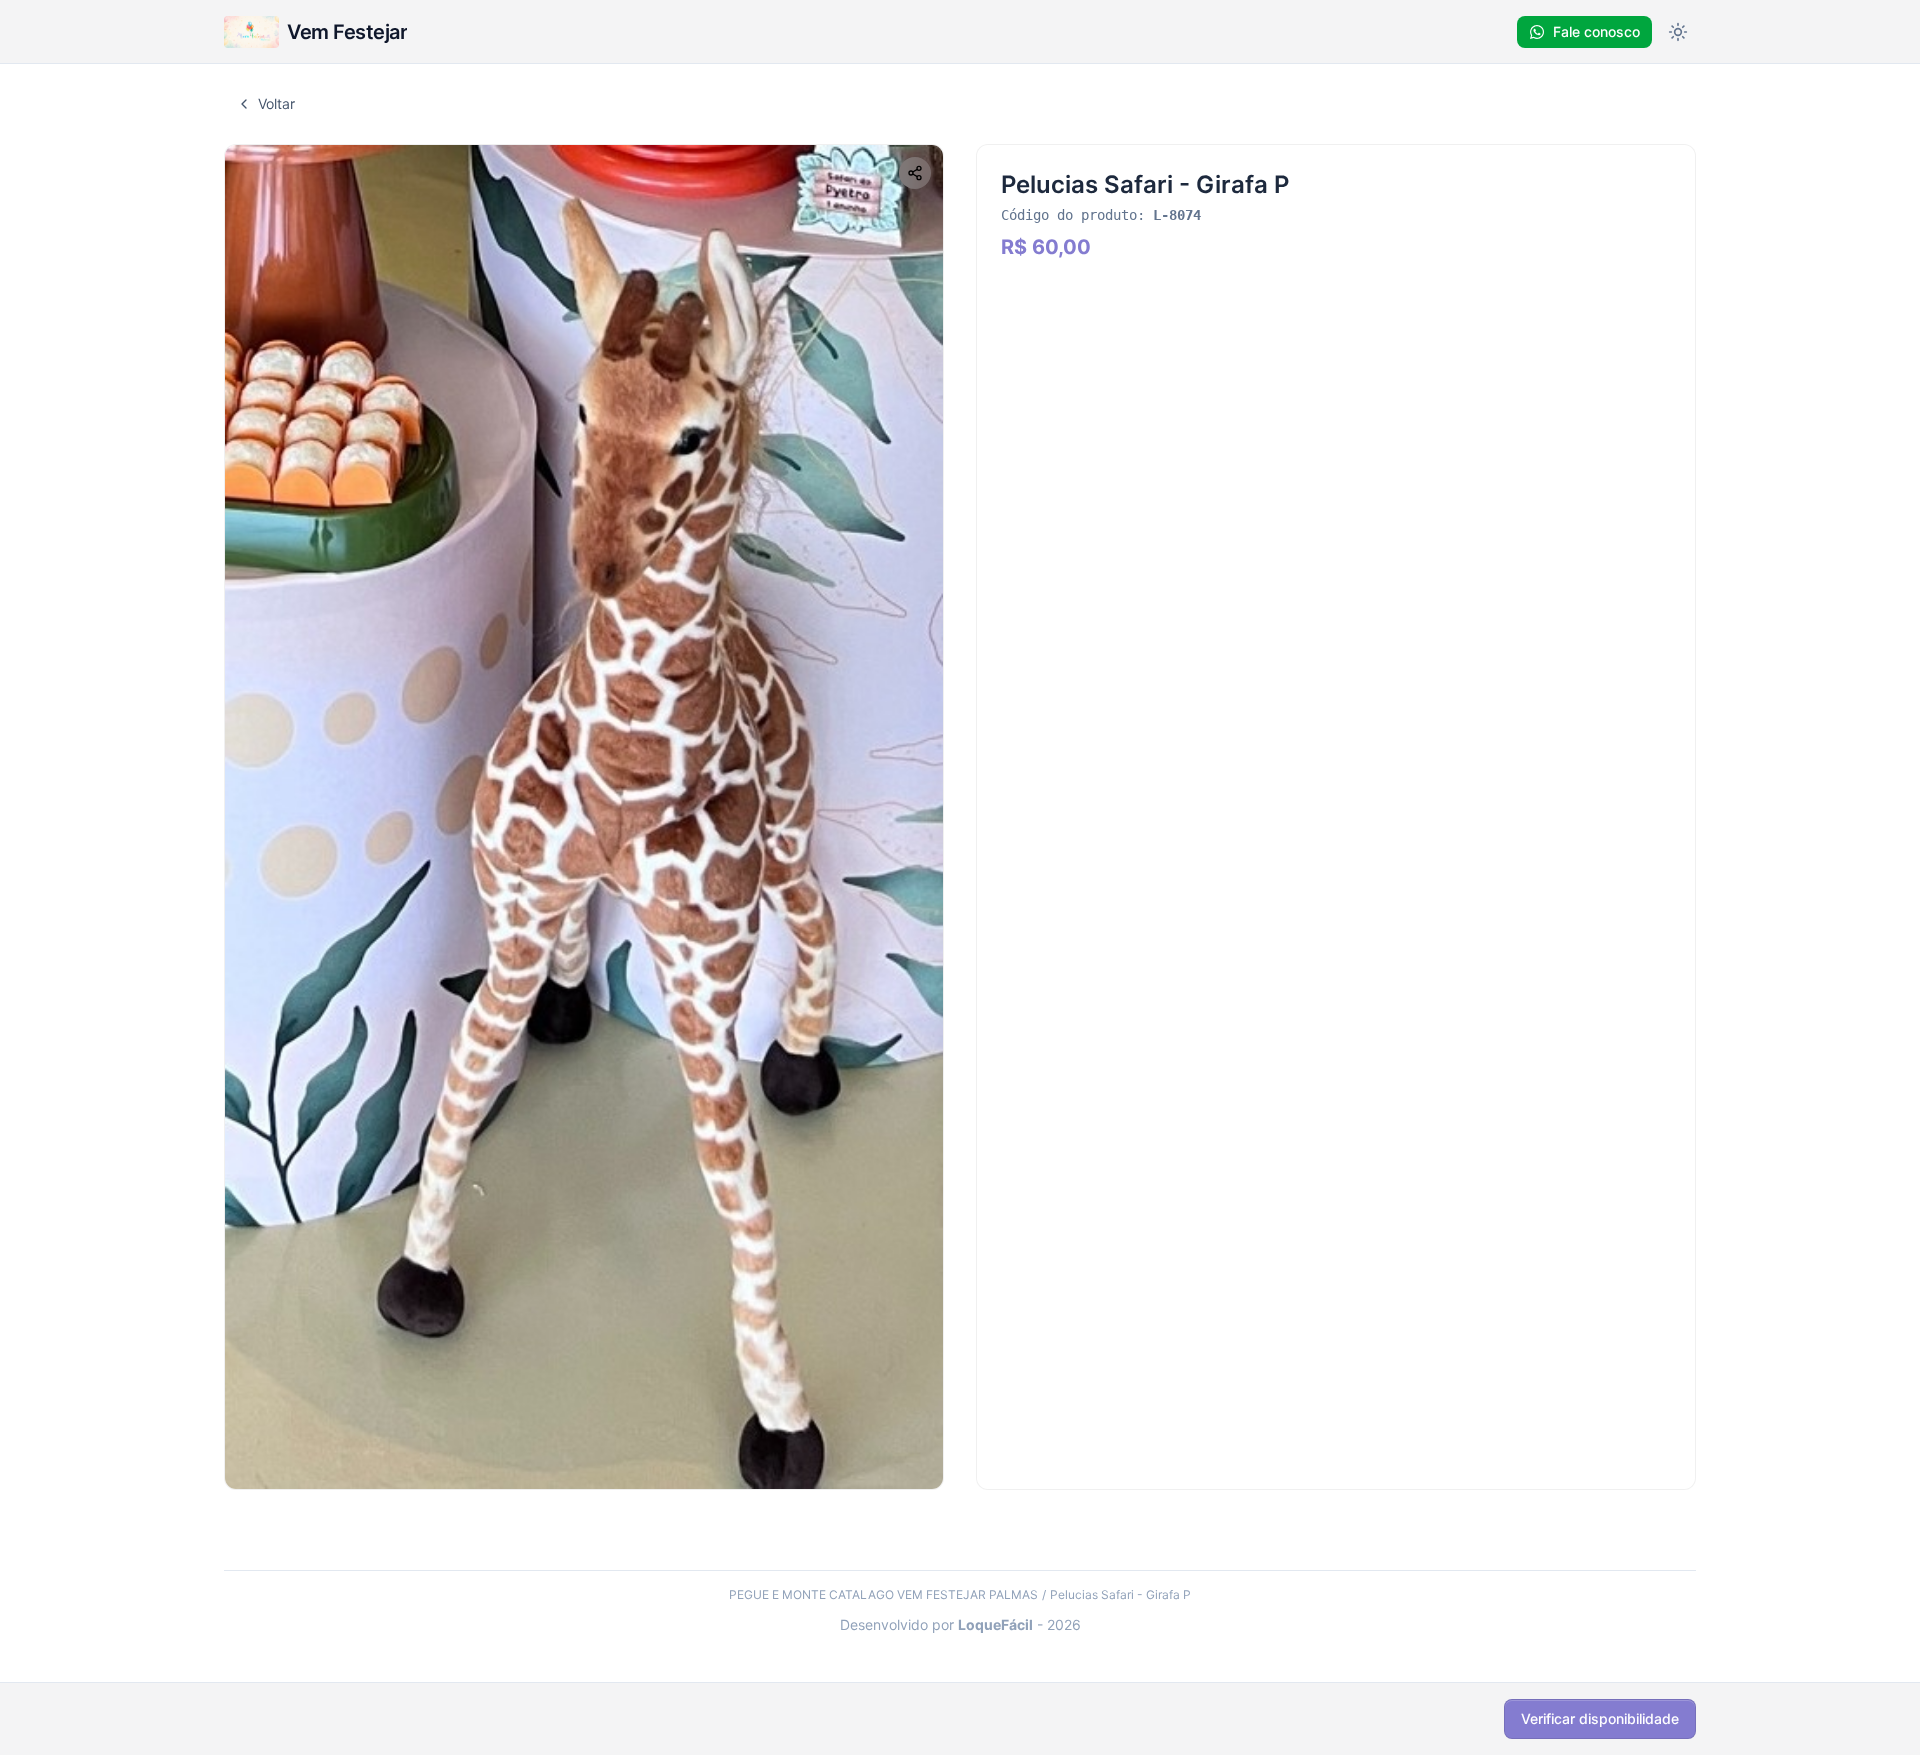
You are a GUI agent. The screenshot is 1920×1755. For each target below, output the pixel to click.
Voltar (276, 103)
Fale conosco (1596, 31)
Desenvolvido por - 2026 (960, 1624)
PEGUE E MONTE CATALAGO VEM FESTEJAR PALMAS (883, 1594)
